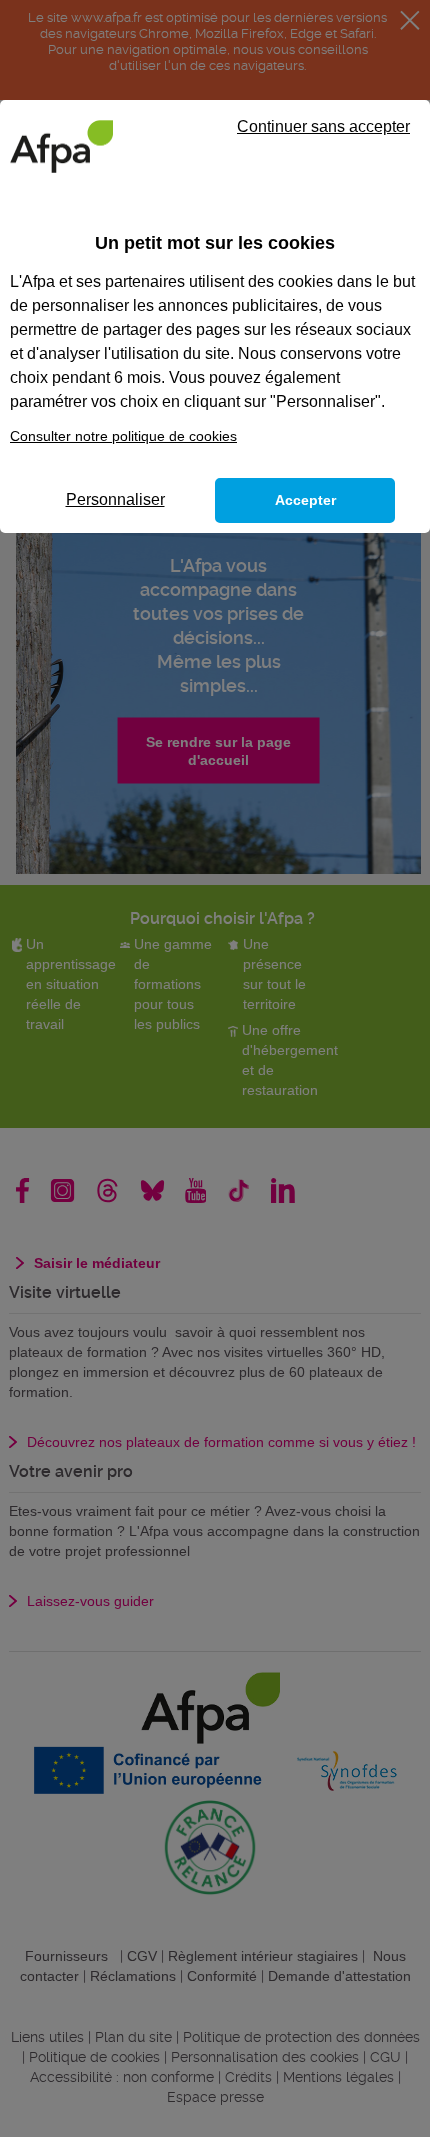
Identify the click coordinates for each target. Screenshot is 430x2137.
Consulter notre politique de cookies (123, 436)
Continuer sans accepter (323, 126)
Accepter (305, 500)
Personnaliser (115, 499)
